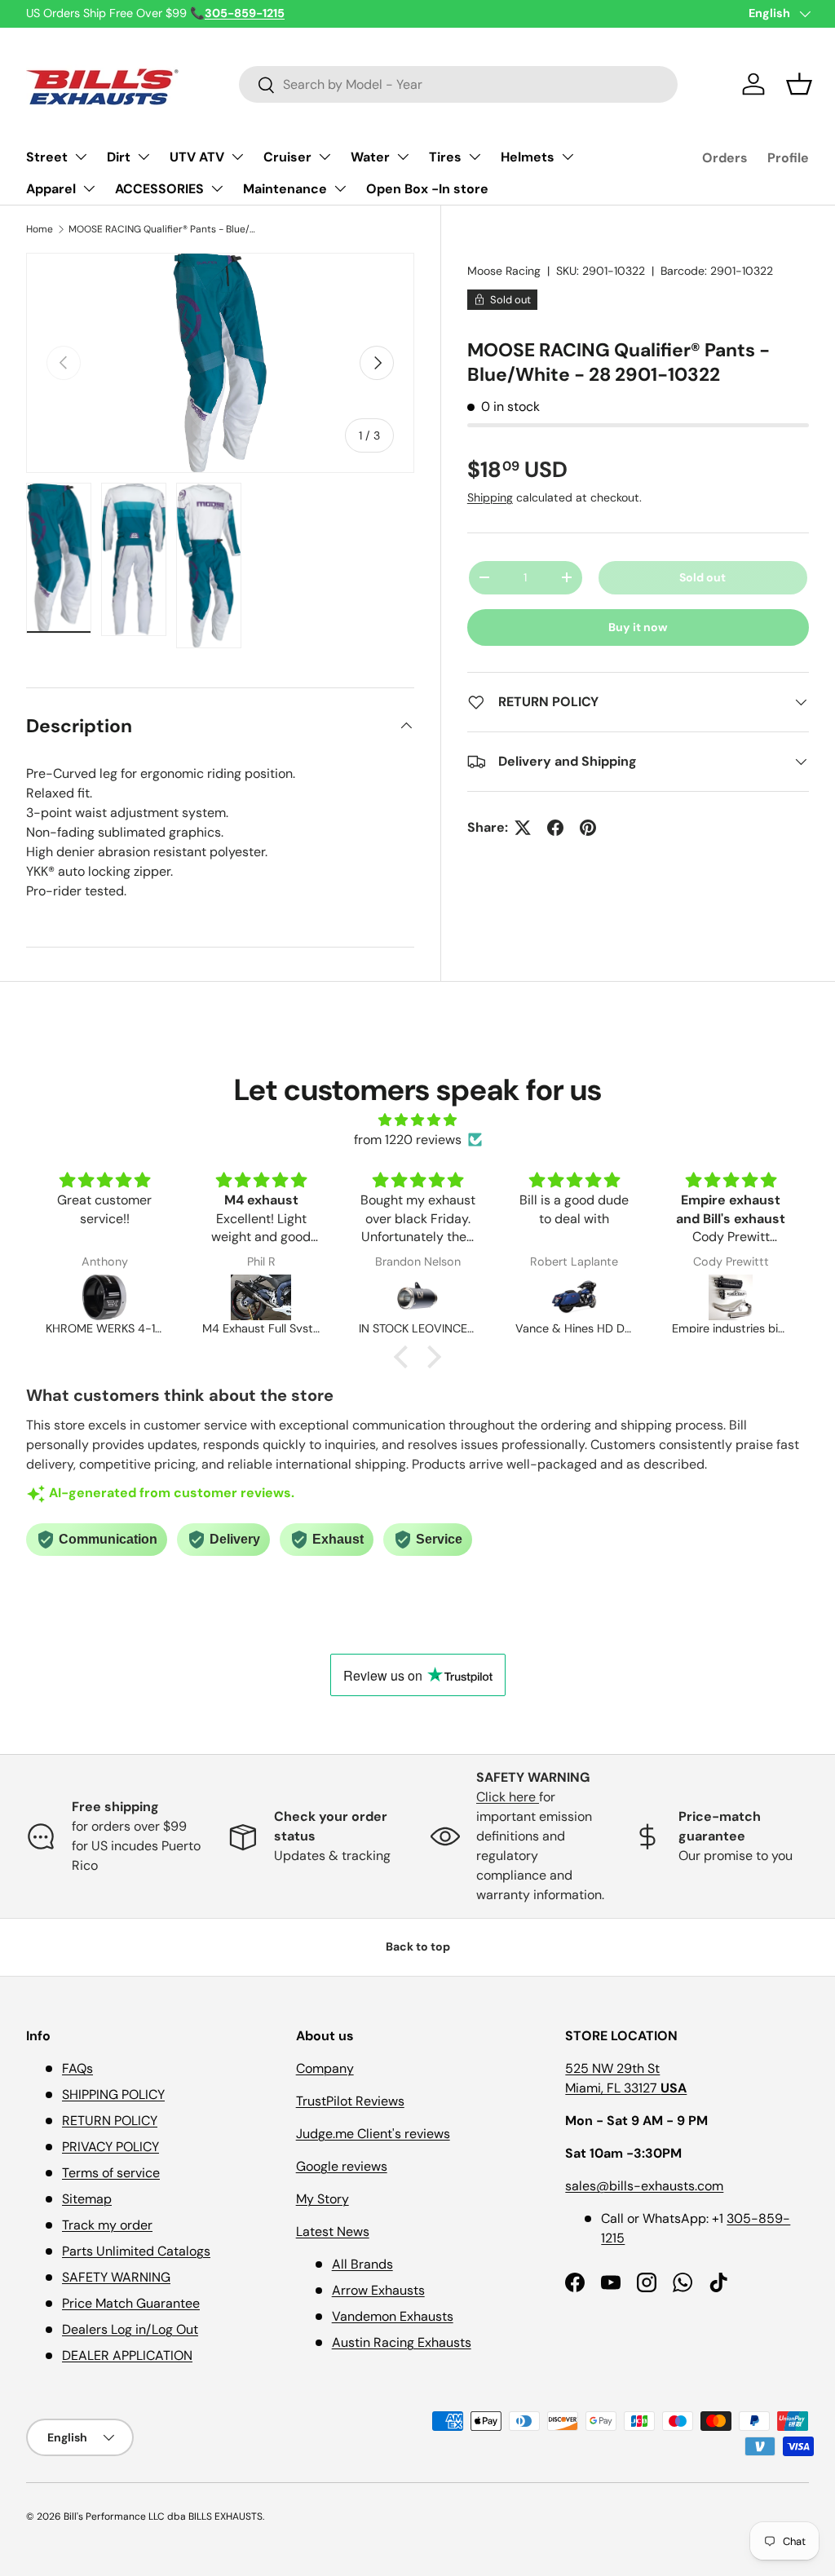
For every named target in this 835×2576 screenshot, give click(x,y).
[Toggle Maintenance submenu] (340, 188)
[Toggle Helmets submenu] (568, 157)
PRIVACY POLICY (110, 2147)
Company (325, 2068)
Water (370, 157)
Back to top (418, 1946)
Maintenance (285, 189)
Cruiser (287, 157)
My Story (323, 2199)
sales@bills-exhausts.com (644, 2186)
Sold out (702, 577)
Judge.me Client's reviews (373, 2134)
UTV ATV (197, 157)
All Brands (362, 2264)
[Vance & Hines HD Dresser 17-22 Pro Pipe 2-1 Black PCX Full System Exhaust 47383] (574, 1297)
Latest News (333, 2231)
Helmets (528, 157)
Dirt (119, 157)
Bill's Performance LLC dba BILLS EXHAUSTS (163, 2516)
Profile (788, 158)
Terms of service (111, 2173)
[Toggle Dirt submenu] (144, 157)
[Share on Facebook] (555, 828)
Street (47, 157)
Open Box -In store (427, 189)
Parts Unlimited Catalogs (136, 2251)
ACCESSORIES (159, 189)
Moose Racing (504, 271)
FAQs (77, 2068)
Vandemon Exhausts (393, 2316)
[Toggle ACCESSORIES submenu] (217, 188)
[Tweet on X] (523, 828)
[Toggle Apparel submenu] (89, 188)
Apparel (51, 189)
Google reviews (342, 2166)
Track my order (107, 2225)
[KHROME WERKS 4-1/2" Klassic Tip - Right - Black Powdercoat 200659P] (104, 1297)
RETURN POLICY (110, 2121)
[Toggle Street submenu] (81, 157)
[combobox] (459, 84)
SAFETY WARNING (116, 2277)
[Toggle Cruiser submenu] (325, 157)
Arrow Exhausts (378, 2290)
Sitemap (87, 2199)
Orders (725, 158)
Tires (445, 157)
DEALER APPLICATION (127, 2355)
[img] (417, 1120)
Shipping (490, 497)
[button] (799, 84)
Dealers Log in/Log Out (130, 2329)
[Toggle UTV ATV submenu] (237, 157)
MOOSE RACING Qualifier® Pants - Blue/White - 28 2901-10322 (166, 229)
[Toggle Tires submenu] (475, 157)
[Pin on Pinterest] (588, 828)
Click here (508, 1797)
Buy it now (638, 627)
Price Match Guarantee (131, 2303)
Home (40, 229)
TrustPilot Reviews (350, 2101)
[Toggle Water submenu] (403, 157)
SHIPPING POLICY (113, 2094)
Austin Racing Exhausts (402, 2342)
